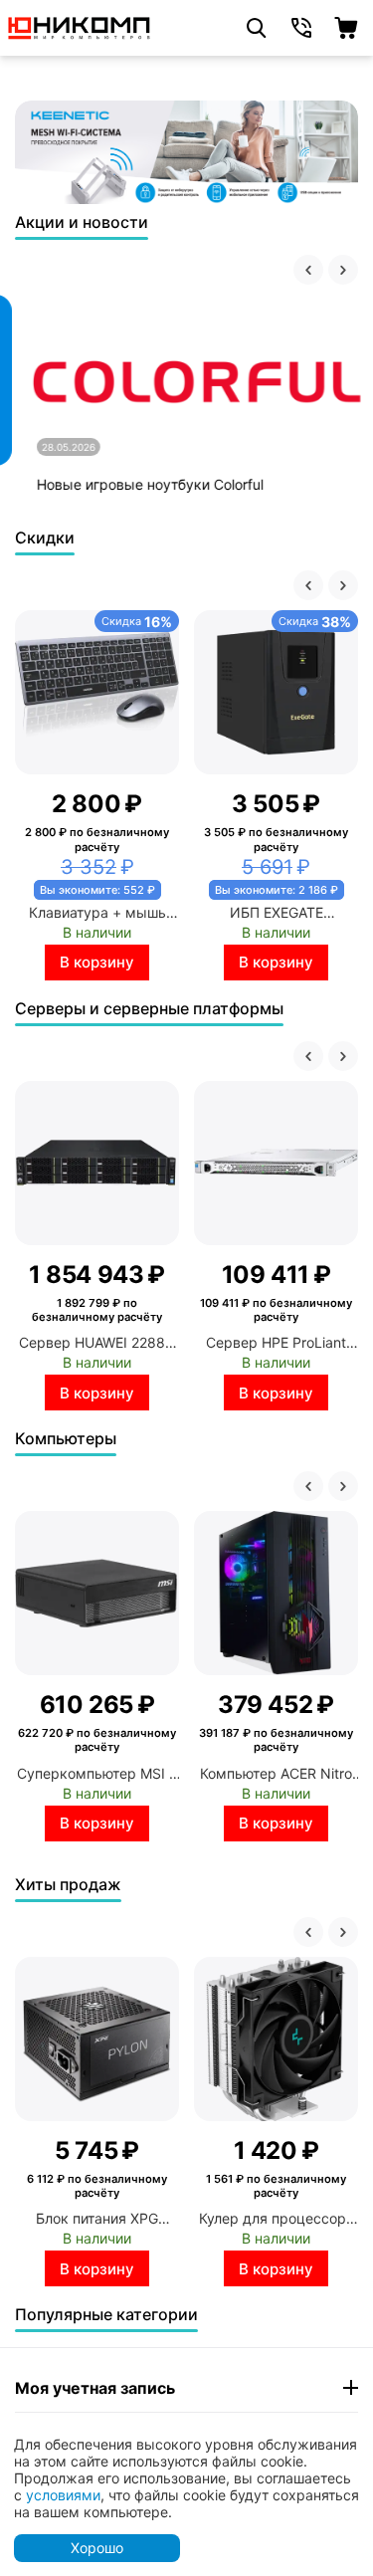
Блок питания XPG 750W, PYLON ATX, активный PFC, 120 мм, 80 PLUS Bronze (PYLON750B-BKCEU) (97, 2218)
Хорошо (97, 2548)
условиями (63, 2495)
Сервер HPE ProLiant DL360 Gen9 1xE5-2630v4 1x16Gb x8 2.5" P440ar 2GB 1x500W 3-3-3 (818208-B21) (276, 1342)
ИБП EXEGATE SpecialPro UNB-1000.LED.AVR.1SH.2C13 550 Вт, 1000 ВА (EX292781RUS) (277, 912)
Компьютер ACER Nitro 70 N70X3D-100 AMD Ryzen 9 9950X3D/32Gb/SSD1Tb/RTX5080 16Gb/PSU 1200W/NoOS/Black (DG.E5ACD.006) (277, 1773)
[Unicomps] (80, 26)
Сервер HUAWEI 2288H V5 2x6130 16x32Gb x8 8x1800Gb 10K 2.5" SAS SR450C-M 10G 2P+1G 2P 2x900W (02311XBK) (97, 1342)
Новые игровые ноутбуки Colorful (138, 484)
